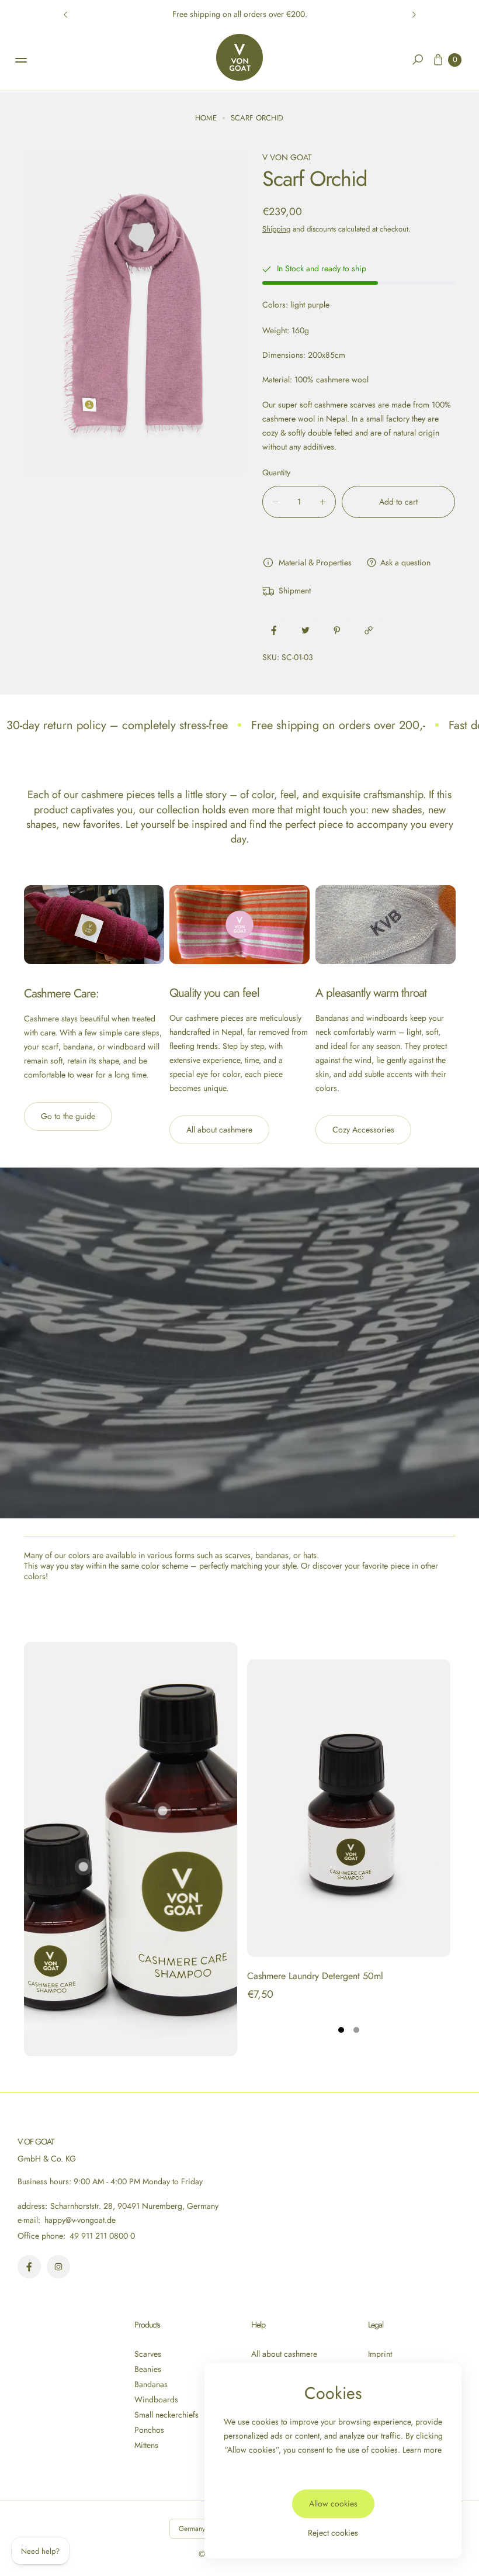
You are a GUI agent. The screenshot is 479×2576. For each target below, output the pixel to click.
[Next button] (414, 15)
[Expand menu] (21, 60)
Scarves (148, 2354)
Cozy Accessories (363, 1130)
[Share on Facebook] (274, 630)
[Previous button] (66, 15)
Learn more (422, 2450)
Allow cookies (333, 2504)
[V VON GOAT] (239, 57)
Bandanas (151, 2384)
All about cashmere (219, 1130)
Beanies (148, 2369)
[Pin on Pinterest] (337, 630)
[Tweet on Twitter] (306, 630)
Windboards (156, 2399)
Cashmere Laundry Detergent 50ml (315, 1976)
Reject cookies (333, 2533)
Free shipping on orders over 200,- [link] (338, 725)
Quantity (276, 472)
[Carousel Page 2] (356, 2030)
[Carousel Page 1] (341, 2030)
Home (206, 118)
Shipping (276, 229)
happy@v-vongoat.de (79, 2220)
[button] (418, 60)
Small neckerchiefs (166, 2415)
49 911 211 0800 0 (102, 2236)
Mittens (146, 2445)
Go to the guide (68, 1116)
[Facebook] (29, 2267)
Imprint (380, 2354)
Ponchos (149, 2430)
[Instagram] (58, 2267)
